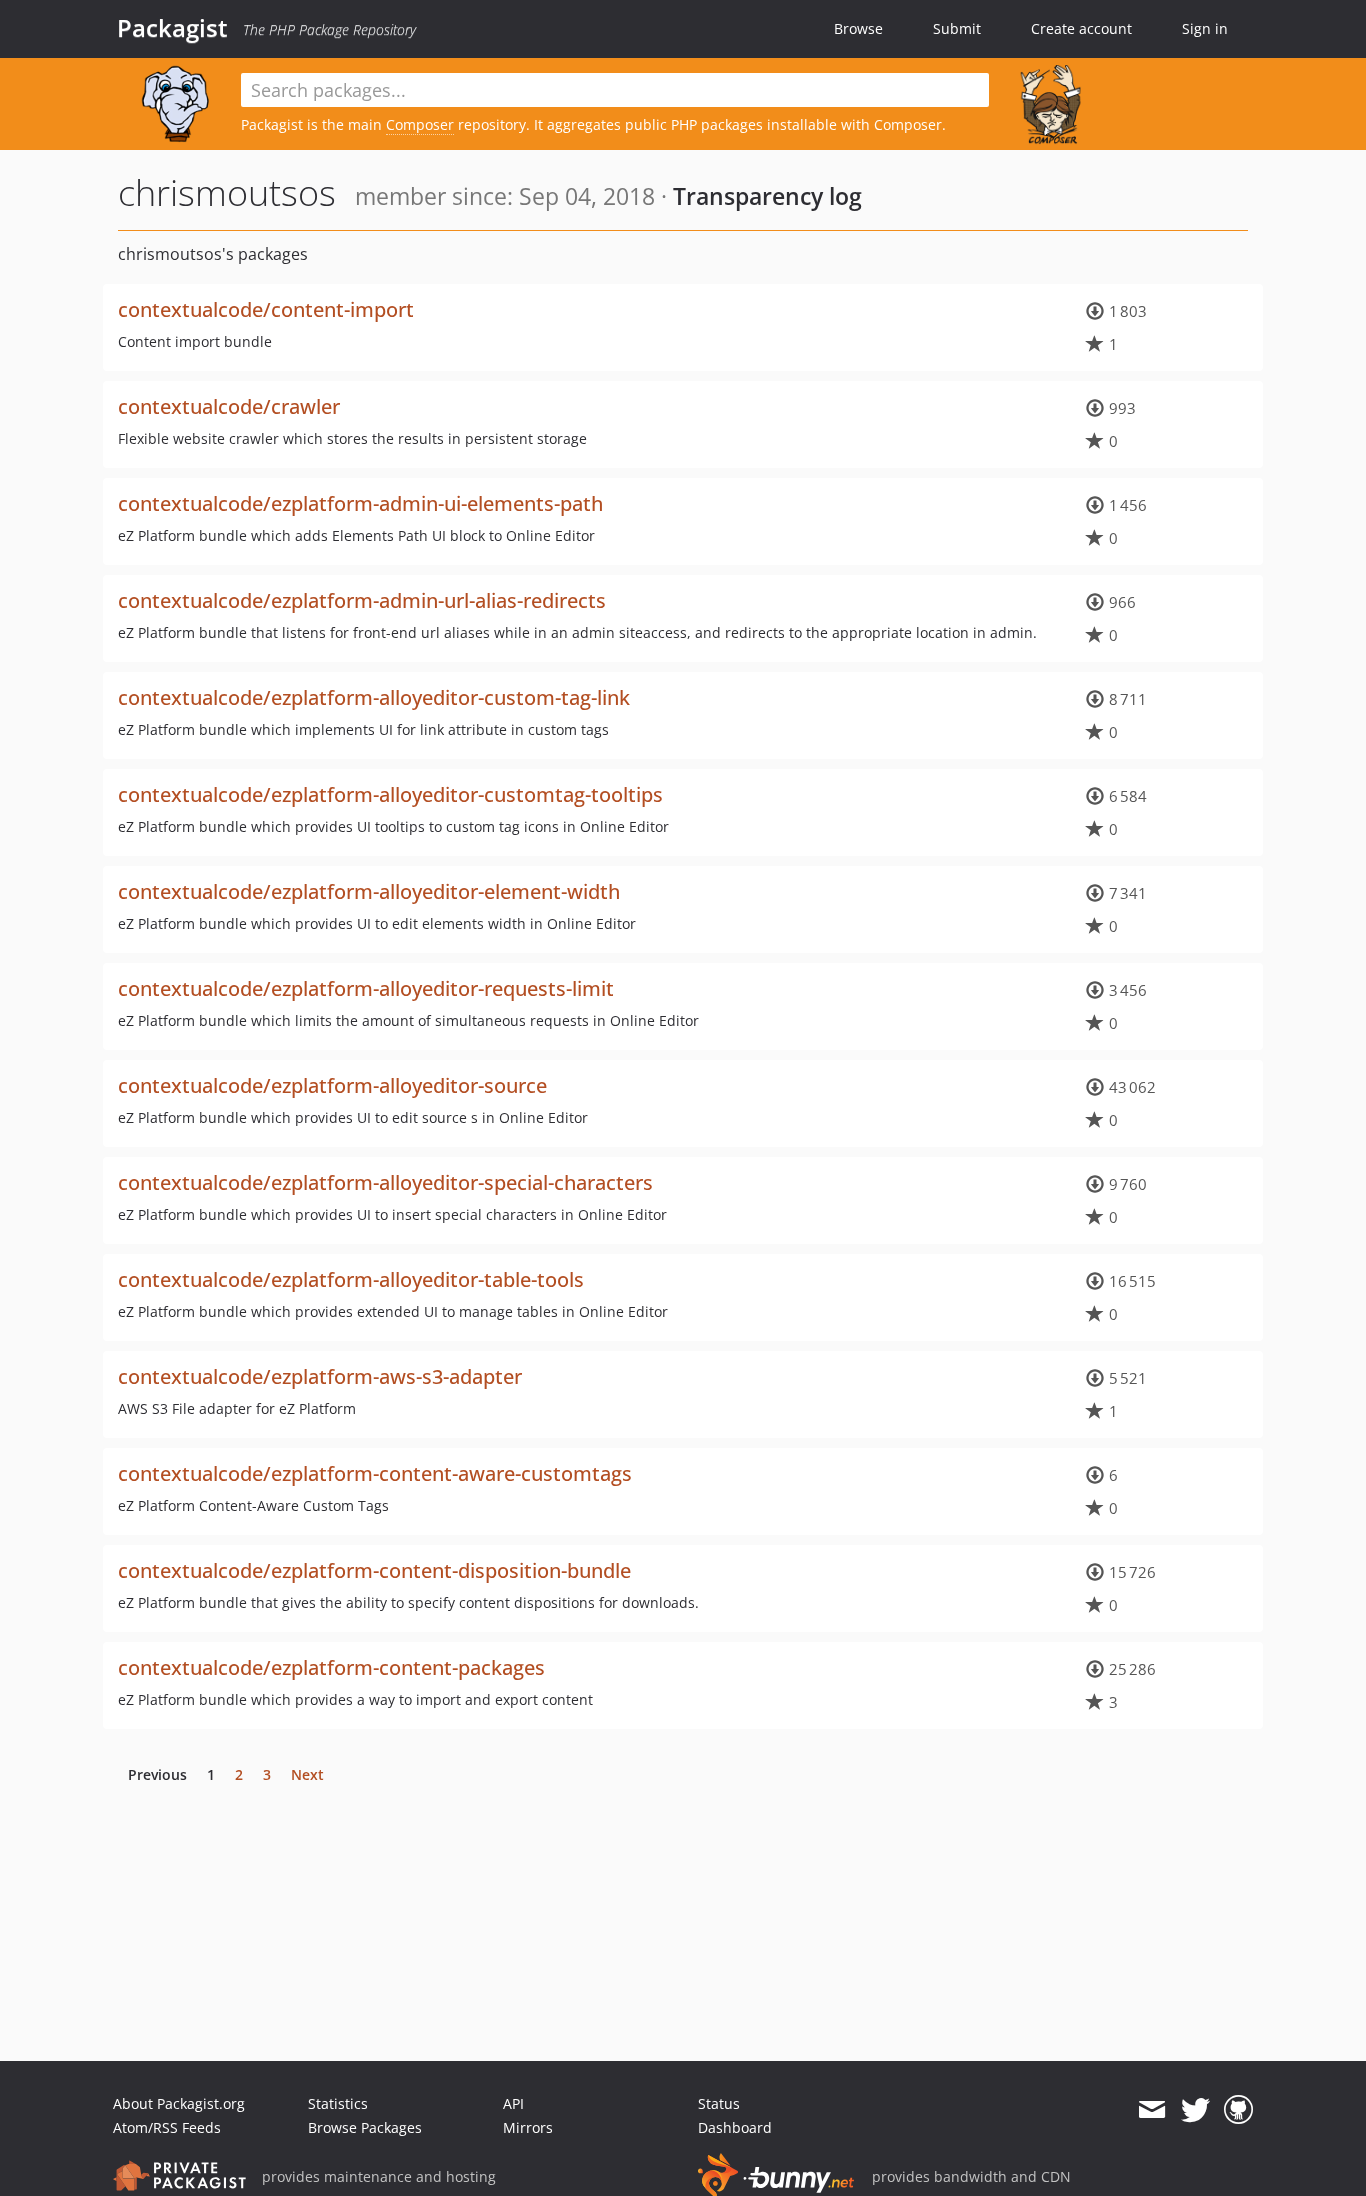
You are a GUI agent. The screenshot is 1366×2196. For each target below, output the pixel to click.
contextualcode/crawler (229, 406)
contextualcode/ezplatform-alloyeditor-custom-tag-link (374, 697)
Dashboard (735, 2127)
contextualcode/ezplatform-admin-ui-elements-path (360, 503)
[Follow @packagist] (1195, 2110)
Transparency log (767, 196)
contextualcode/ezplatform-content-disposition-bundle (374, 1570)
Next (307, 1774)
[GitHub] (1238, 2110)
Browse (858, 28)
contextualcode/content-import (266, 309)
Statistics (338, 2103)
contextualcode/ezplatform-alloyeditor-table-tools (351, 1279)
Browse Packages (365, 2127)
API (513, 2103)
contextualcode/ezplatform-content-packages (331, 1667)
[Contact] (1151, 2110)
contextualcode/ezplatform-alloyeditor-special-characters (385, 1182)
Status (719, 2103)
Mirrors (528, 2127)
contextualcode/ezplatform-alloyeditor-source (332, 1085)
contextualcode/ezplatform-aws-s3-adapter (320, 1376)
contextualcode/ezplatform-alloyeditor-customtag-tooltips (390, 794)
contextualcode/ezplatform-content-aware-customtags (375, 1473)
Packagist (172, 28)
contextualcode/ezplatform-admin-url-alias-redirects (362, 600)
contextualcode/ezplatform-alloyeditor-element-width (369, 891)
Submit (957, 28)
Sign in (1205, 28)
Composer (420, 124)
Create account (1081, 28)
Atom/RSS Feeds (167, 2127)
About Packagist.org (179, 2103)
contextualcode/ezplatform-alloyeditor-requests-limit (366, 988)
